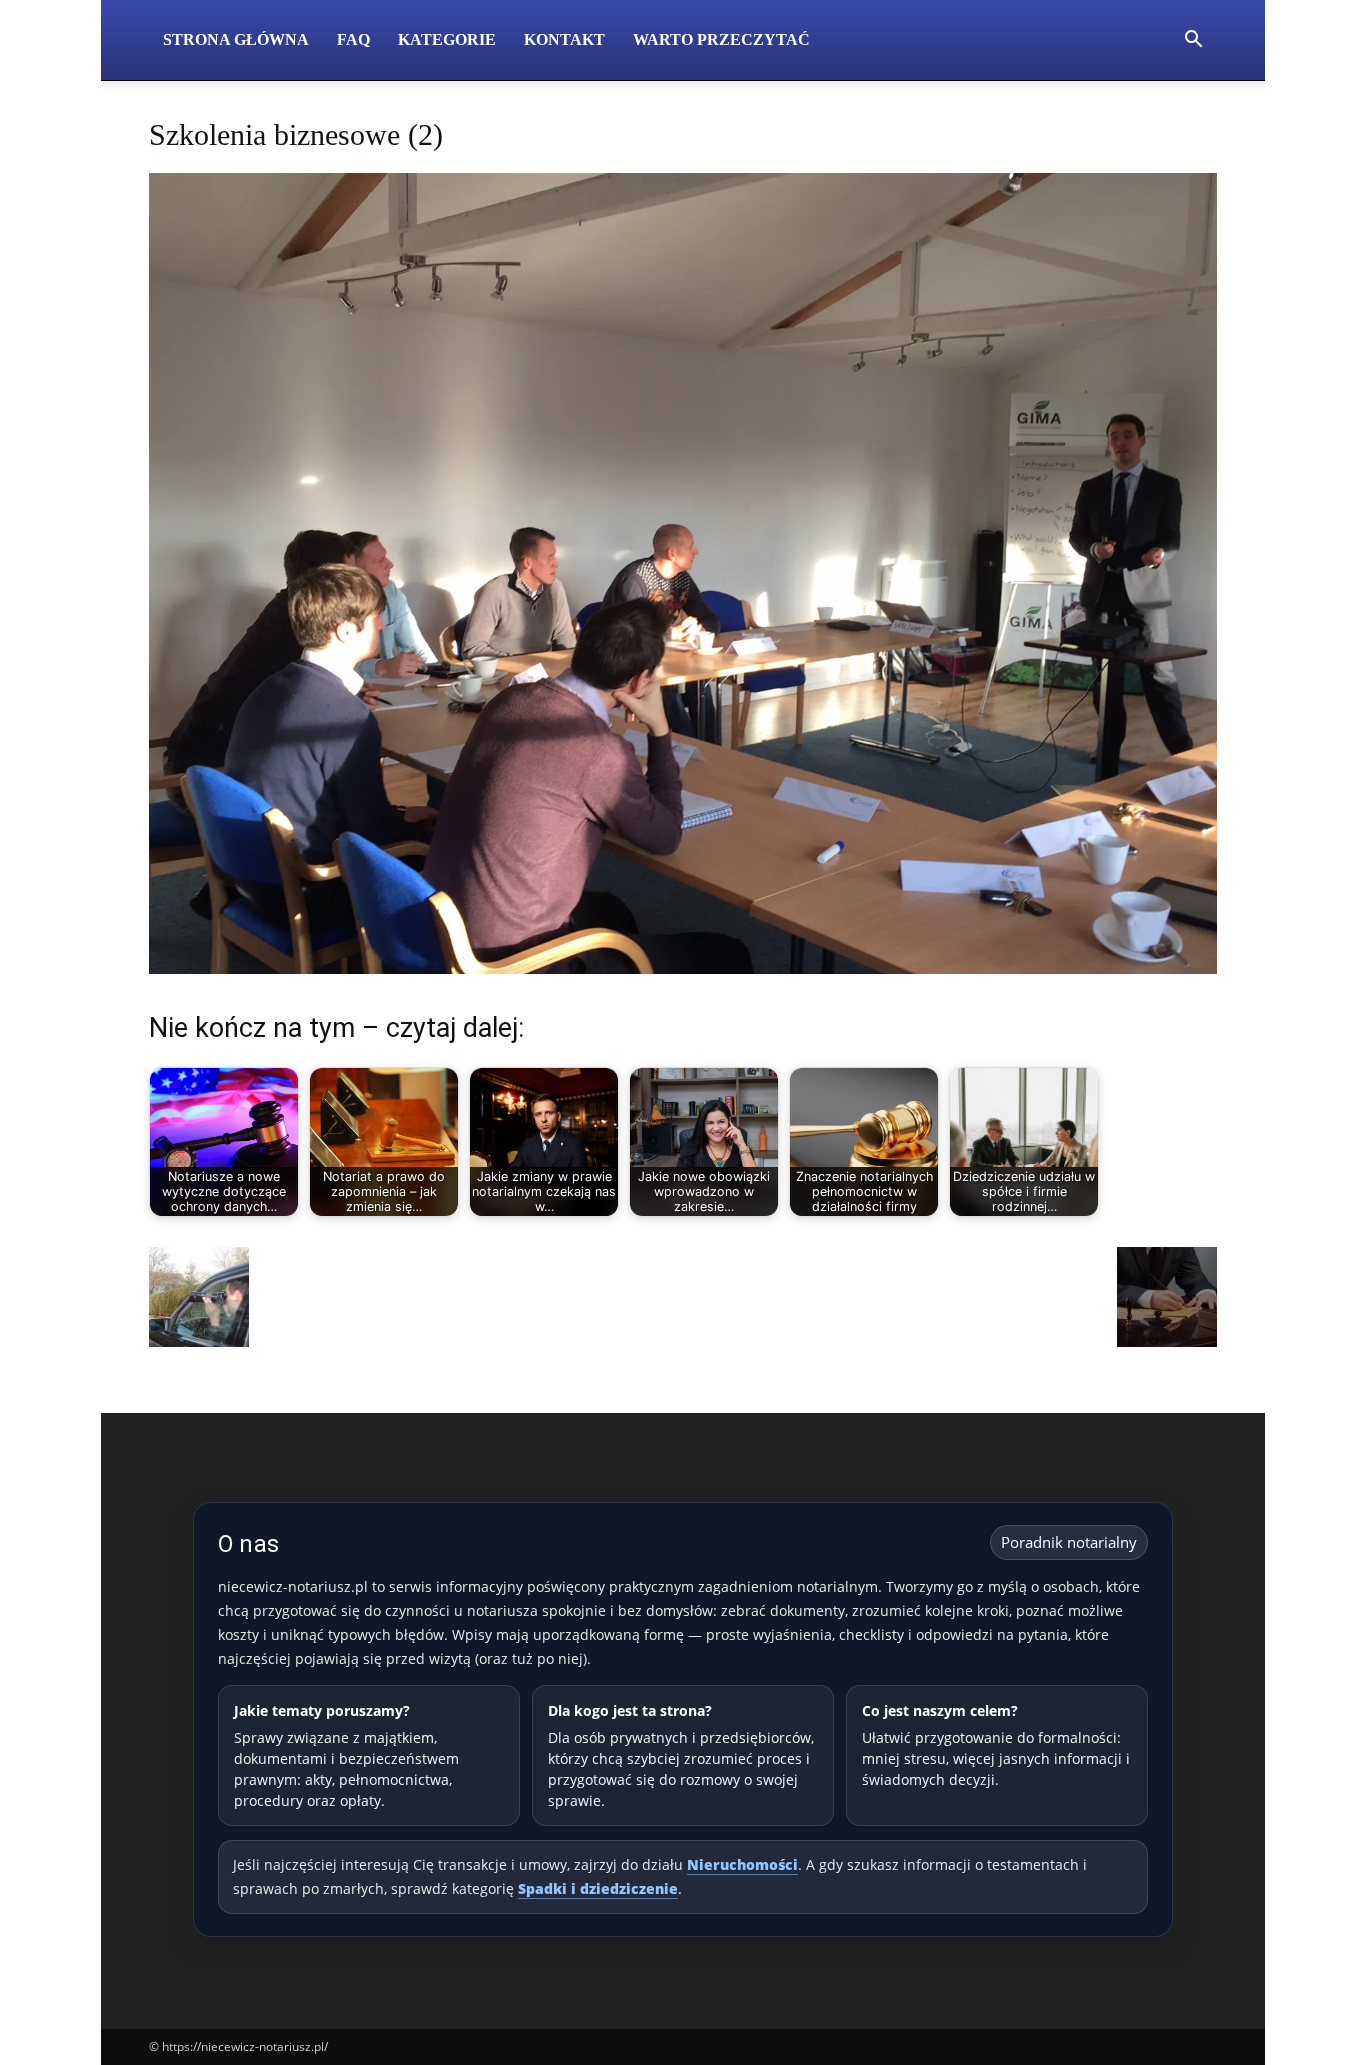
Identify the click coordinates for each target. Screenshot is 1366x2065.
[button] (1193, 41)
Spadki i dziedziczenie (598, 1888)
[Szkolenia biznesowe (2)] (683, 968)
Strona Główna (236, 39)
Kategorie (447, 39)
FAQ (353, 39)
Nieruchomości (742, 1864)
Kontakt (564, 39)
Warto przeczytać (721, 39)
